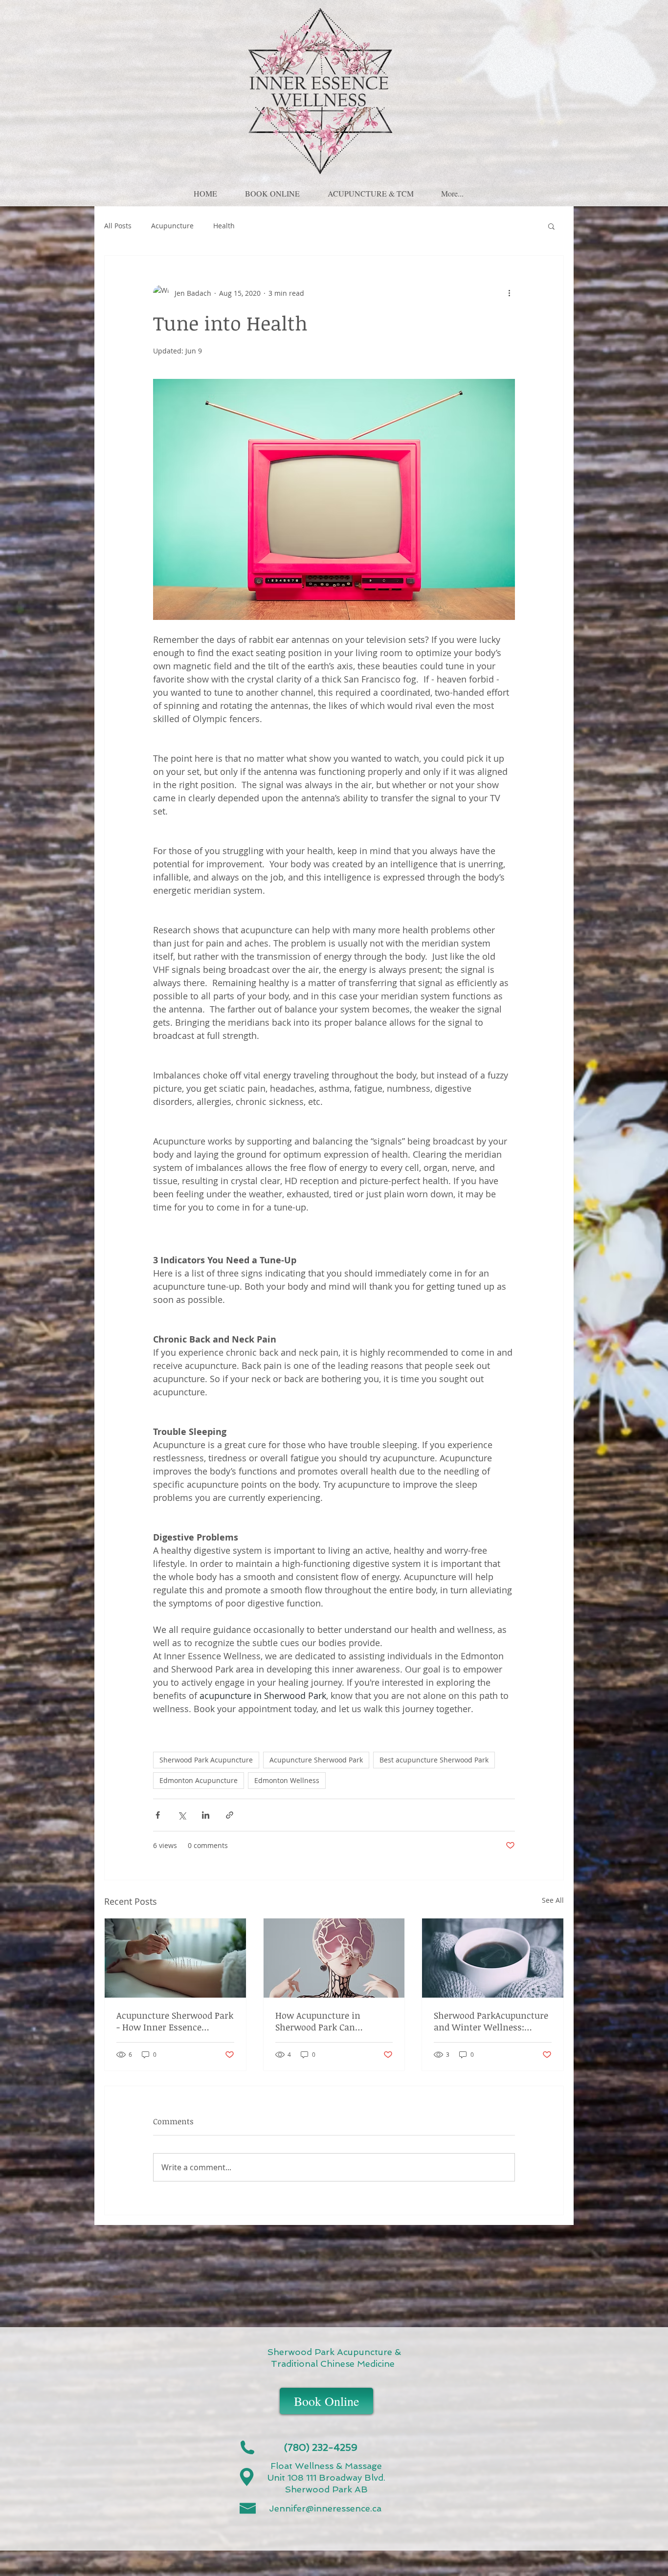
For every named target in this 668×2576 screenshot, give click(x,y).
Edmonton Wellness (287, 1780)
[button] (272, 189)
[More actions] (509, 293)
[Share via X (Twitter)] (182, 1815)
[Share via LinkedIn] (206, 1815)
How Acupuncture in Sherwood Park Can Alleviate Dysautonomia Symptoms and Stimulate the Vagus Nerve (328, 2021)
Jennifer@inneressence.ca (325, 2508)
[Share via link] (230, 1815)
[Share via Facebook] (158, 1815)
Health (224, 226)
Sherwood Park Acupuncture (206, 1760)
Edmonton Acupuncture (199, 1780)
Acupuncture (172, 226)
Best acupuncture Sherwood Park (434, 1760)
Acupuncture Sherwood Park (316, 1760)
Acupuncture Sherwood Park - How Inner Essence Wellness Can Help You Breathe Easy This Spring (175, 2021)
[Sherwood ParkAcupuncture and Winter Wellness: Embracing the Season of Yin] (493, 1958)
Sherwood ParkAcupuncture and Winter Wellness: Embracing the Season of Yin (491, 2021)
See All (553, 1900)
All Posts (118, 226)
